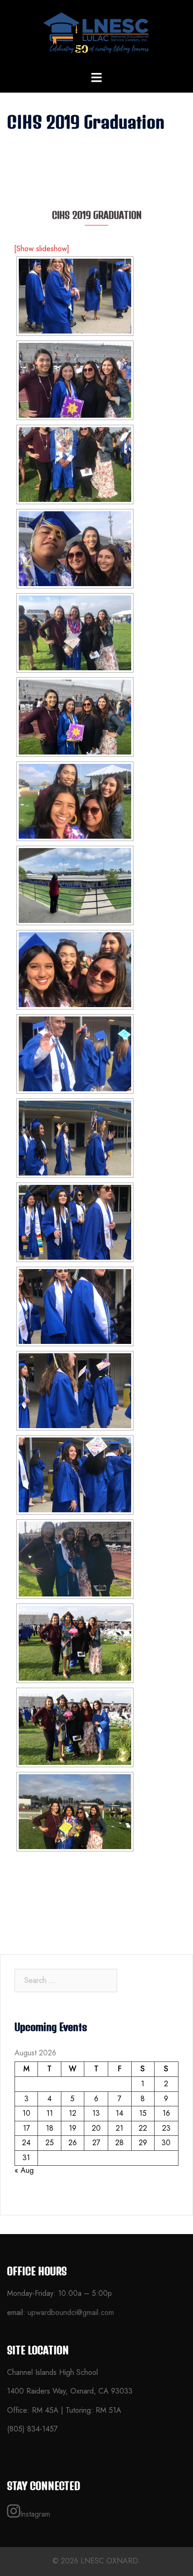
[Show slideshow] (42, 249)
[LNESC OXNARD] (96, 35)
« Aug (24, 2170)
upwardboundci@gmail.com (71, 2312)
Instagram (35, 2514)
